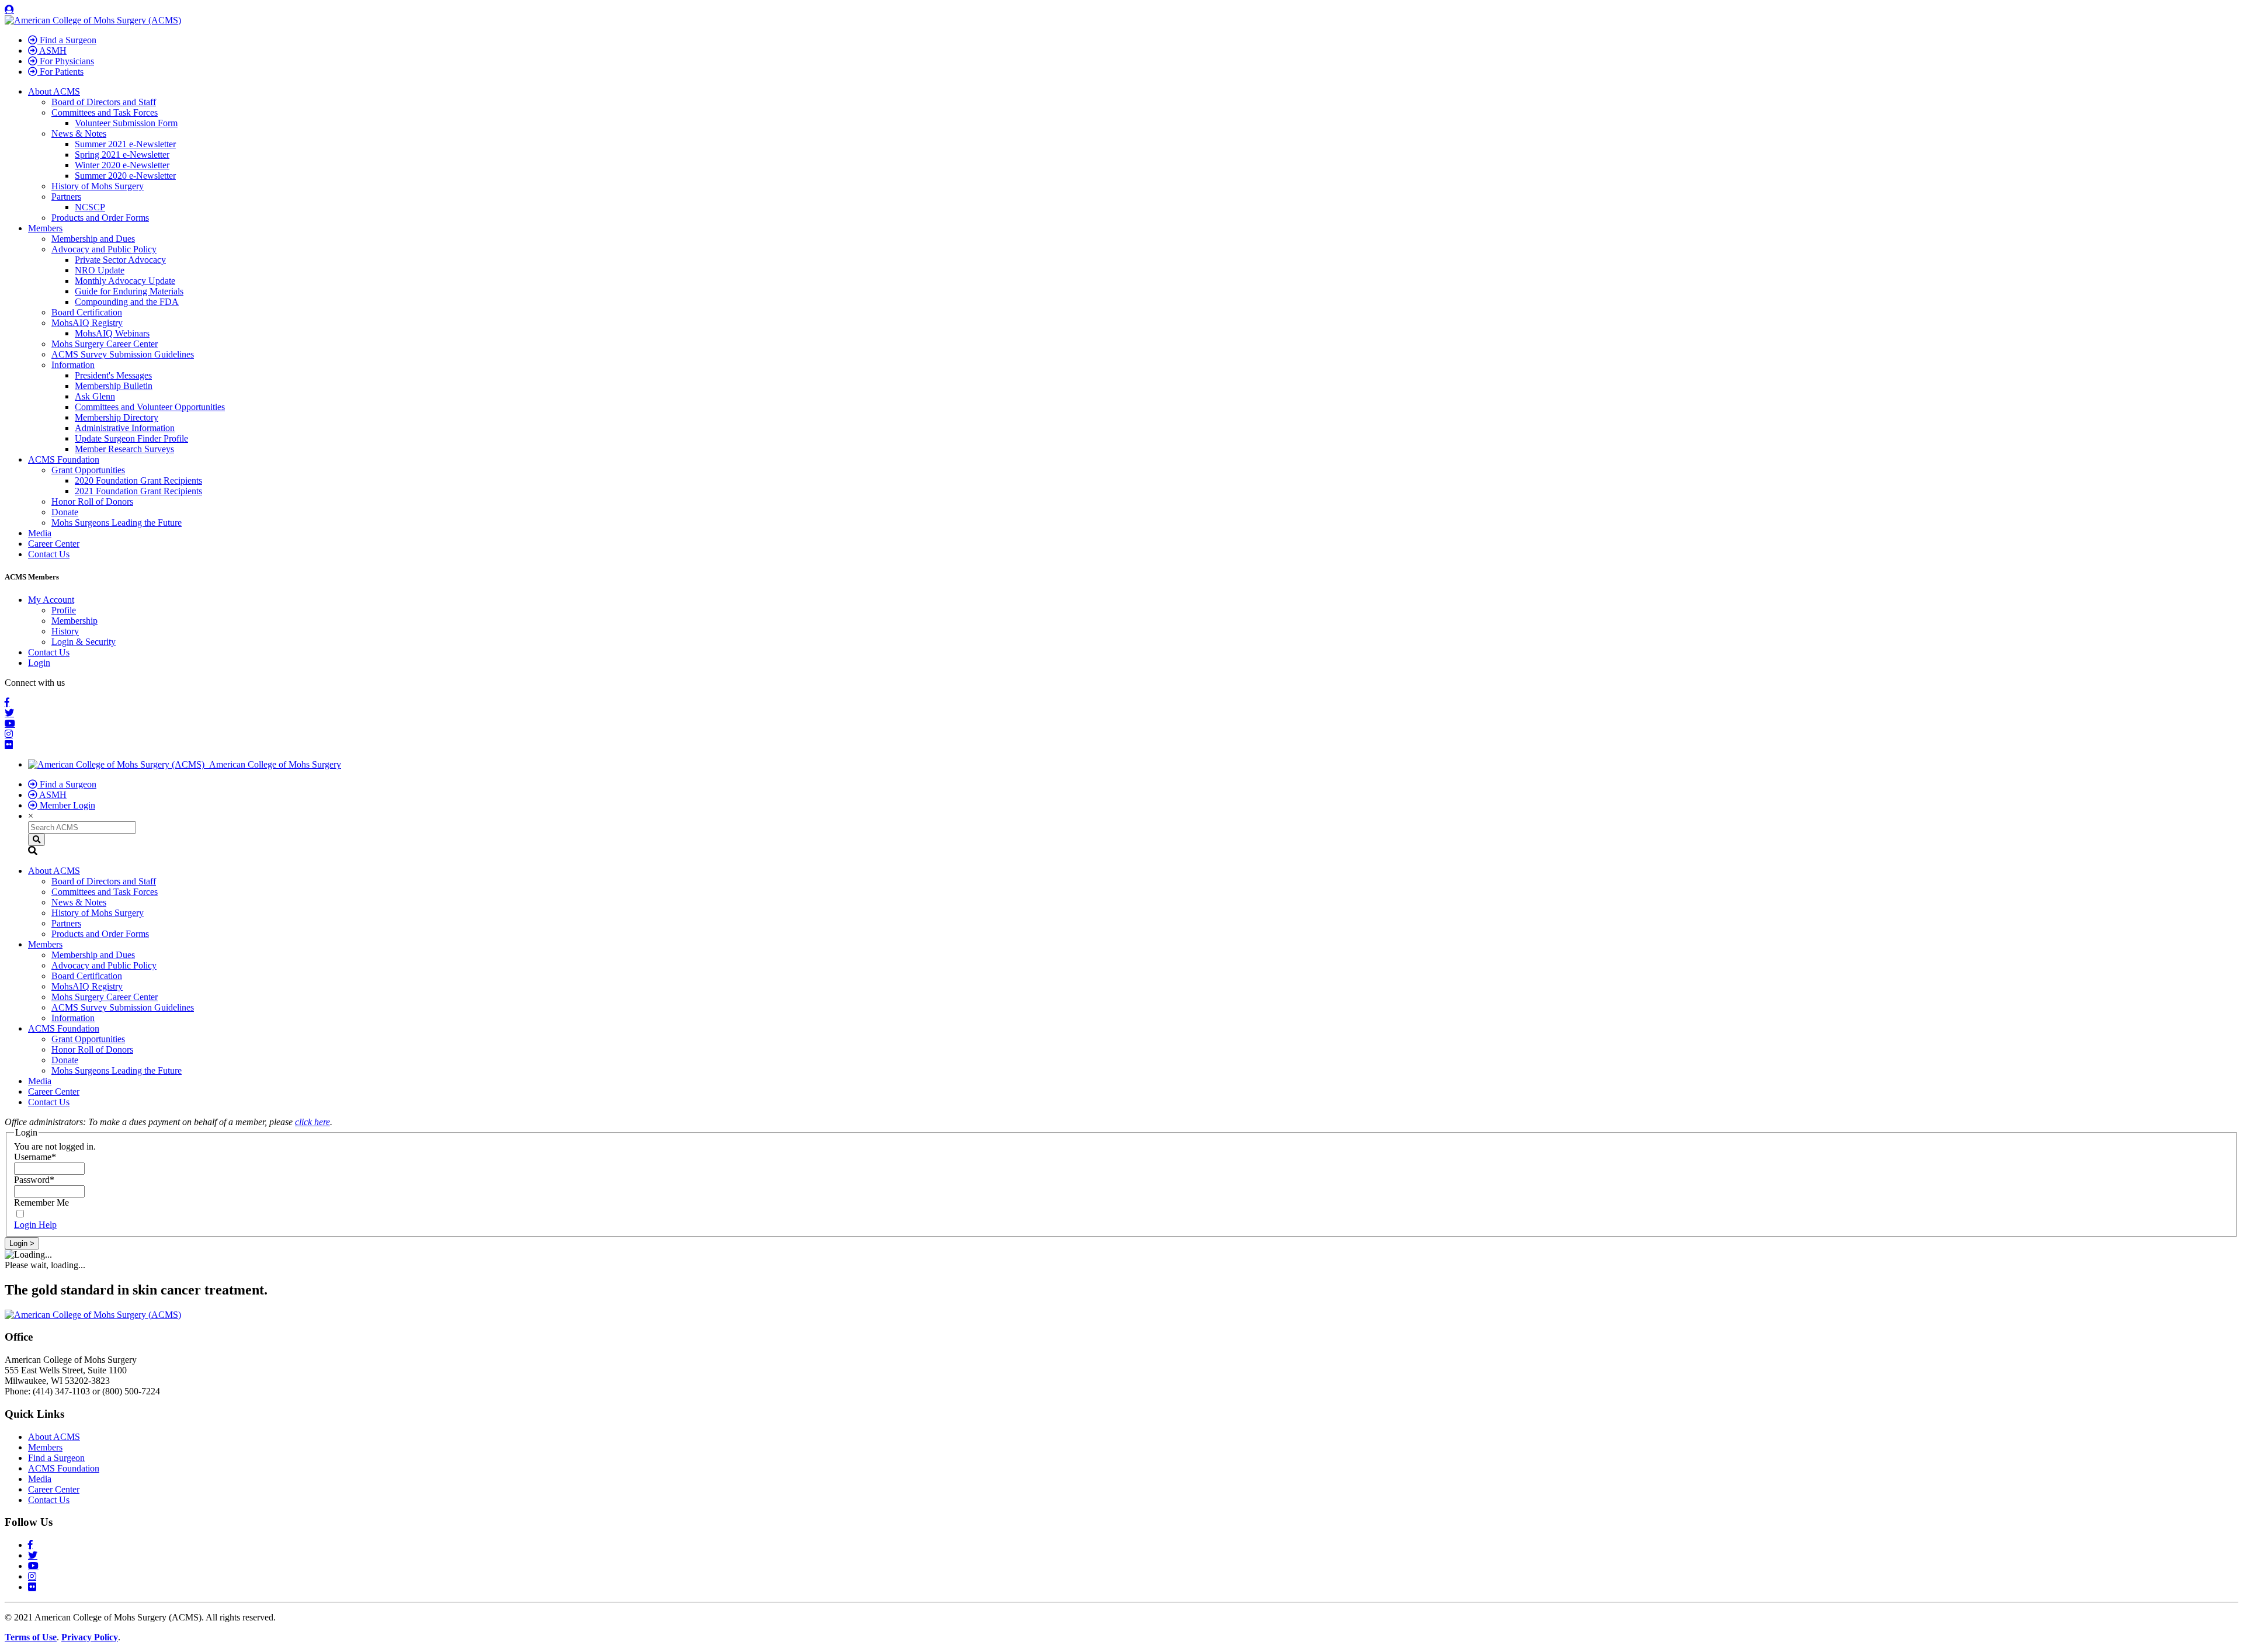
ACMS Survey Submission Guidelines (123, 354)
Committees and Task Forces (105, 112)
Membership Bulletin (114, 386)
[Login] (9, 9)
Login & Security (84, 642)
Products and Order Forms (100, 218)
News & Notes (79, 133)
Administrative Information (125, 428)
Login (39, 663)
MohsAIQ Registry (87, 323)
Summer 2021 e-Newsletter (125, 144)
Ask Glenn (95, 396)
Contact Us (49, 554)
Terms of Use (31, 1637)
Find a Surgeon (67, 40)
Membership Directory (117, 417)
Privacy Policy (90, 1637)
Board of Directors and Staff (104, 102)
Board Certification (87, 312)
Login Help (35, 1225)
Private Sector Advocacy (120, 260)
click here (313, 1122)
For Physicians (66, 61)
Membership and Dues (93, 239)
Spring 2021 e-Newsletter (122, 155)
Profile (64, 610)
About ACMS (54, 91)
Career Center (54, 544)
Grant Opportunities (88, 470)
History (65, 631)
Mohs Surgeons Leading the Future (117, 523)
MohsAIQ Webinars (112, 333)
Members (45, 228)
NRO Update (100, 270)
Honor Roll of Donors (92, 501)
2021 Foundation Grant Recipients (138, 491)
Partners (66, 197)
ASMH (52, 51)
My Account (51, 600)
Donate (65, 512)
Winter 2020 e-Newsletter (122, 165)
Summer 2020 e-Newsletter (125, 176)
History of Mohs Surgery (98, 186)
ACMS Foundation (64, 459)
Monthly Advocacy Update (125, 281)
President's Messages (113, 375)
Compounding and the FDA (127, 302)
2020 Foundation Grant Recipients (138, 480)
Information (73, 365)
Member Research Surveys (124, 449)
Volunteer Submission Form (126, 123)
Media (40, 533)
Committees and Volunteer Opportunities (150, 407)
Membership (74, 621)
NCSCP (90, 207)
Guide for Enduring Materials (129, 291)
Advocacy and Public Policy (104, 249)
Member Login (66, 805)
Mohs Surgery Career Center (105, 344)
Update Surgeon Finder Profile (131, 438)
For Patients (60, 72)
